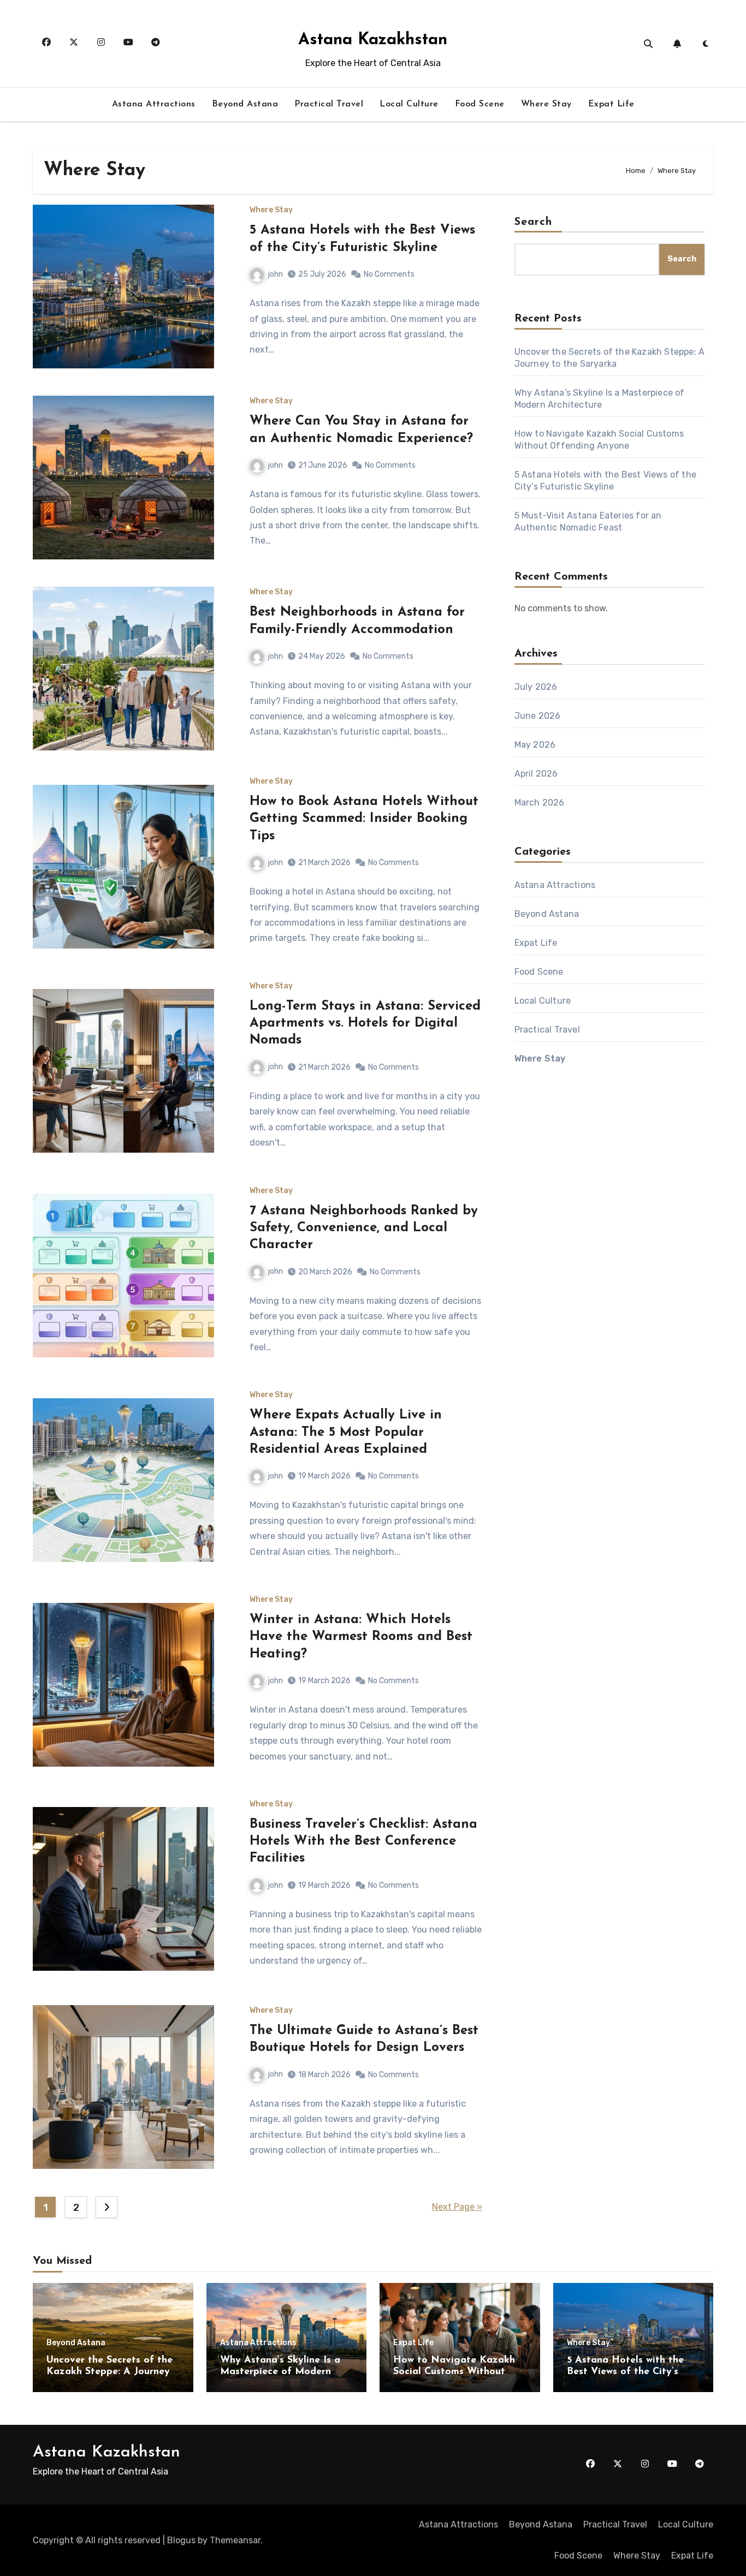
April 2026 (536, 774)
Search (534, 222)
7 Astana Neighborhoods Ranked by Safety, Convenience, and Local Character (364, 1228)
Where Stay (546, 104)
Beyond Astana (245, 104)
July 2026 (536, 687)
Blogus (181, 2540)
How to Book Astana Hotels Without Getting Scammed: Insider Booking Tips (364, 819)
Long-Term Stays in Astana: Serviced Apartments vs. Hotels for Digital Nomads (365, 1023)
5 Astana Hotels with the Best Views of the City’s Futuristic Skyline (625, 2372)
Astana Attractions (154, 104)
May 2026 (535, 745)
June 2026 (538, 716)
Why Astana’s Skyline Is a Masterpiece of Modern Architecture (280, 2372)
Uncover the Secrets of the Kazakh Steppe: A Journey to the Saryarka (109, 2372)
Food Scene (480, 104)
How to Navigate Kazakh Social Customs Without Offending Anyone (454, 2372)
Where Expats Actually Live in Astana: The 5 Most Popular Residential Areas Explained (346, 1432)
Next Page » (457, 2207)
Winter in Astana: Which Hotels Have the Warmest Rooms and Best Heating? (361, 1637)
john (276, 274)
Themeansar (235, 2540)
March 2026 (540, 803)
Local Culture (409, 104)
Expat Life (611, 104)
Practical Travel (329, 104)
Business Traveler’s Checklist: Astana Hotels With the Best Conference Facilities (363, 1841)
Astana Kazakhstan (373, 40)
